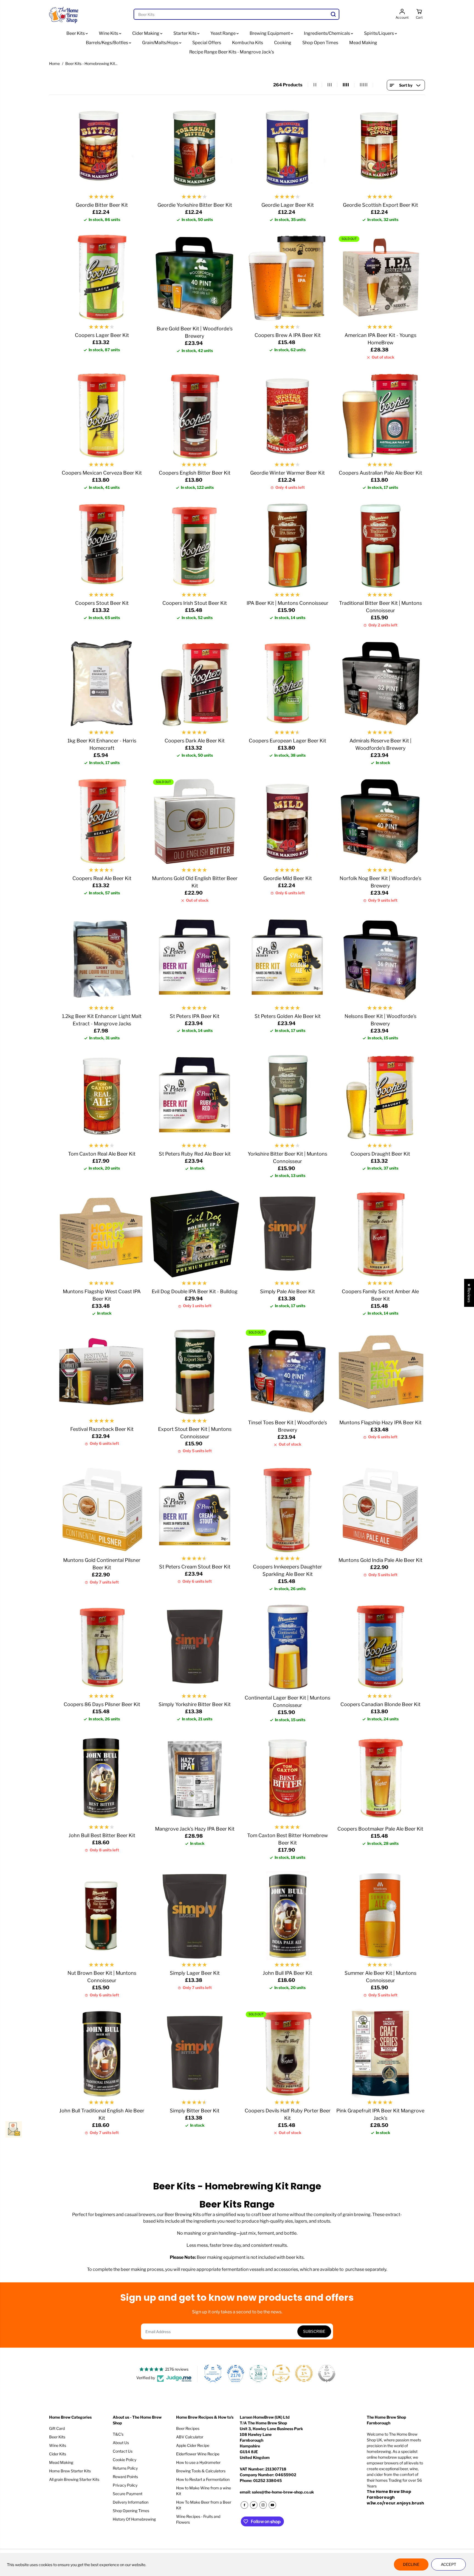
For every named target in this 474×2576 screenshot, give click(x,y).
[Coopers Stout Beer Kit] (102, 546)
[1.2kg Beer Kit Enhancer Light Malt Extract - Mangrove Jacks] (102, 959)
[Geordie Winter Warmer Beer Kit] (288, 415)
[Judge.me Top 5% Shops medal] (327, 2373)
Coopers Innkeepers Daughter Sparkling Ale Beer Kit (287, 1570)
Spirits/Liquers (379, 33)
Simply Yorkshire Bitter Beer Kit (195, 1704)
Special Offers (207, 43)
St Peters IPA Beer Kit (195, 1016)
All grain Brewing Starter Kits (74, 2479)
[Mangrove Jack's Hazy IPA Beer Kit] (195, 1778)
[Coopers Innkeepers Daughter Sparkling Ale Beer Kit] (288, 1509)
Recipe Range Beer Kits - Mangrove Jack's (232, 52)
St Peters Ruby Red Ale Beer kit (195, 1154)
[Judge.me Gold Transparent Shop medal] (281, 2373)
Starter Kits (185, 33)
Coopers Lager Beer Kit (102, 335)
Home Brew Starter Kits (70, 2471)
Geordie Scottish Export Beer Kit (380, 205)
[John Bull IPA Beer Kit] (288, 1916)
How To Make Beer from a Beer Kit (204, 2505)
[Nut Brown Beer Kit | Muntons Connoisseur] (102, 1916)
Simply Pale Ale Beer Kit (287, 1291)
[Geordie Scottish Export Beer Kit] (381, 148)
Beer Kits (76, 33)
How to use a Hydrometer (198, 2462)
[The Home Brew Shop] (64, 14)
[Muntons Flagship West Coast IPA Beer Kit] (102, 1234)
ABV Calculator (190, 2437)
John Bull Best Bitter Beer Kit (102, 1835)
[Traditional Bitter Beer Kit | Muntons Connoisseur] (381, 546)
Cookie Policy (125, 2460)
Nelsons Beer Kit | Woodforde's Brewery (380, 1020)
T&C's (118, 2434)
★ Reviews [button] (469, 1293)
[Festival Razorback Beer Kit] (102, 1371)
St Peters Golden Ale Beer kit (288, 1016)
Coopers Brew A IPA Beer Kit (288, 335)
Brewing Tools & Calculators (201, 2471)
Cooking (283, 43)
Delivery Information (131, 2502)
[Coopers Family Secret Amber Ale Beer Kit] (381, 1234)
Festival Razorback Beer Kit (102, 1429)
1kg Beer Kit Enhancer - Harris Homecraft (102, 744)
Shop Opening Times (131, 2511)
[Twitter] (254, 2505)
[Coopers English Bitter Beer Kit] (195, 415)
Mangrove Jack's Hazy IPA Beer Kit (195, 1829)
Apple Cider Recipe (193, 2445)
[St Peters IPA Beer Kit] (195, 959)
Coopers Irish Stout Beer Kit (195, 603)
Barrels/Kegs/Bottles (107, 43)
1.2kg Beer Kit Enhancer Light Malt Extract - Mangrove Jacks (102, 1020)
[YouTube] (272, 2505)
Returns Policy (125, 2468)
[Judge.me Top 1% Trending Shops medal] (304, 2373)
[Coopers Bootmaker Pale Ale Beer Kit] (381, 1778)
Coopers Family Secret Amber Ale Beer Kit (380, 1295)
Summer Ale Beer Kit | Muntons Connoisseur (380, 1977)
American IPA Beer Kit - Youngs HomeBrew (380, 339)
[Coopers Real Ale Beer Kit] (102, 821)
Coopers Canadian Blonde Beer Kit (380, 1704)
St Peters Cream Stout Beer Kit (195, 1567)
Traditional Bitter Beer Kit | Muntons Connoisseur (380, 607)
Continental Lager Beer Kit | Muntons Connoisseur (287, 1701)
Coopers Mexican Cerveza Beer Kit (102, 473)
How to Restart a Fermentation (203, 2479)
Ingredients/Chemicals (327, 33)
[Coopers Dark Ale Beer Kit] (195, 683)
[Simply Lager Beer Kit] (195, 1916)
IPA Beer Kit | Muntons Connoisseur (287, 603)
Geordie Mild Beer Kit (288, 878)
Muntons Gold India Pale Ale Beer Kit (380, 1560)
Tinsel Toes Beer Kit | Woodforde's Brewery (287, 1426)
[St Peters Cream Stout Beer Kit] (195, 1509)
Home (54, 63)
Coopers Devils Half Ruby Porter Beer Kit (288, 2114)
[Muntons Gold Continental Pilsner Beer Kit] (102, 1509)
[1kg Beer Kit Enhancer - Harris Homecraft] (102, 683)
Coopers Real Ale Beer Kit (102, 878)
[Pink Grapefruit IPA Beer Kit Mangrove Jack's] (381, 2053)
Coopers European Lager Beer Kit (287, 741)
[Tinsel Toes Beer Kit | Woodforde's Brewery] (288, 1371)
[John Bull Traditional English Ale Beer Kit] (102, 2053)
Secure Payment (128, 2494)
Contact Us (123, 2451)
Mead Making (363, 43)
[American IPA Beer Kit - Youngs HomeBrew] (381, 278)
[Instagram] (263, 2505)
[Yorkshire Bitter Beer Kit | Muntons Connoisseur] (288, 1096)
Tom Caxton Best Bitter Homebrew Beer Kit (287, 1839)
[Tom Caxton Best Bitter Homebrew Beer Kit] (288, 1778)
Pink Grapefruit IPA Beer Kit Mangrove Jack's (380, 2114)
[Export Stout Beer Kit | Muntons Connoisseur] (195, 1371)
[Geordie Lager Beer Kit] (288, 148)
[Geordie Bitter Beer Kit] (102, 148)
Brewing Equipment (270, 33)
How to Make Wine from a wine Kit (204, 2491)
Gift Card (57, 2428)
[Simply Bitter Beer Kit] (195, 2053)
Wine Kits (109, 33)
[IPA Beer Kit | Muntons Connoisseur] (288, 546)
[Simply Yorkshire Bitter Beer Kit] (195, 1647)
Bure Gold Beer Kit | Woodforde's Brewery (195, 332)
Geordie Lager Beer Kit (288, 205)
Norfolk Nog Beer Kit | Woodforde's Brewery (380, 882)
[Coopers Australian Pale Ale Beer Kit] (381, 415)
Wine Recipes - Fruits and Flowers (198, 2519)
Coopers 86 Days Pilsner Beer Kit (102, 1704)
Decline (411, 2564)
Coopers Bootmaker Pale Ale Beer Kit (380, 1829)
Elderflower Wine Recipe (198, 2454)
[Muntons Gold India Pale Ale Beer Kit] (381, 1509)
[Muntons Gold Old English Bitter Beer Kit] (195, 821)
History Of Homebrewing (134, 2519)
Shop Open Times (320, 43)
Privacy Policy (125, 2485)
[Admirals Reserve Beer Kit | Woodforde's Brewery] (381, 683)
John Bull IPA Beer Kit (287, 1973)
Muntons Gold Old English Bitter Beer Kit (195, 882)
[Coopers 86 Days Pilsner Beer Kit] (102, 1647)
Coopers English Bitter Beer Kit (195, 473)
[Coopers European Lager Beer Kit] (288, 683)
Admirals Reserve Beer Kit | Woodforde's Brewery (380, 744)
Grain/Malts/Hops (161, 43)
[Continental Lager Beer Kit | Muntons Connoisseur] (288, 1647)
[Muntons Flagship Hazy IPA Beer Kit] (381, 1371)
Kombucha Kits (248, 43)
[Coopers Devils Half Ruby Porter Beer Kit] (288, 2053)
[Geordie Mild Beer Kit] (288, 821)
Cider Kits (58, 2454)
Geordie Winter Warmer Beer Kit (287, 473)
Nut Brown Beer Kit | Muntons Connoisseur (102, 1977)
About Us (121, 2443)
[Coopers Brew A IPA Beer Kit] (288, 278)
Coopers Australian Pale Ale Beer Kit (380, 473)
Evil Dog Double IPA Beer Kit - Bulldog (195, 1291)
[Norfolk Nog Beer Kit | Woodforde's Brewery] (381, 821)
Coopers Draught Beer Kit (380, 1154)
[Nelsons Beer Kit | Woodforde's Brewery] (381, 959)
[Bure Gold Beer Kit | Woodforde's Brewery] (195, 278)
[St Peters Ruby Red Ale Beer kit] (195, 1096)
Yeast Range (223, 33)
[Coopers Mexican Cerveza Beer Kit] (102, 415)
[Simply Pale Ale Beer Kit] (288, 1234)
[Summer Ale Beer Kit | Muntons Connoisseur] (381, 1916)
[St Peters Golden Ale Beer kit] (288, 959)
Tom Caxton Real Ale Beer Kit (102, 1154)
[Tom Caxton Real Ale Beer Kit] (102, 1096)
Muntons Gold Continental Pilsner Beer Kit (102, 1564)
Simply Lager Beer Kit (195, 1973)
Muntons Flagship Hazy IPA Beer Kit (380, 1422)
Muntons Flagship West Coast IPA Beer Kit (102, 1295)
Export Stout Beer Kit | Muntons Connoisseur (195, 1433)
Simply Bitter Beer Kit (195, 2111)
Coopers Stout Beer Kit (102, 603)
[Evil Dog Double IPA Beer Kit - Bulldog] (195, 1234)
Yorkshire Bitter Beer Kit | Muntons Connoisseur (287, 1158)
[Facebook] (244, 2505)
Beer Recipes (188, 2428)
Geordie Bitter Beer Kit (102, 205)
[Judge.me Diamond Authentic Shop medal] (213, 2373)
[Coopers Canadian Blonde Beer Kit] (381, 1647)
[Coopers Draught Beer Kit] (381, 1096)
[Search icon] (333, 14)
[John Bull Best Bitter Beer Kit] (102, 1778)
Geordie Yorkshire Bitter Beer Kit (195, 205)
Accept (448, 2564)
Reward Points (125, 2477)
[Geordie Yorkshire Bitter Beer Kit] (195, 148)
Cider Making (146, 33)
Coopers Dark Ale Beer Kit (195, 741)
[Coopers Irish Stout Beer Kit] (195, 546)
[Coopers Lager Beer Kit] (102, 278)
